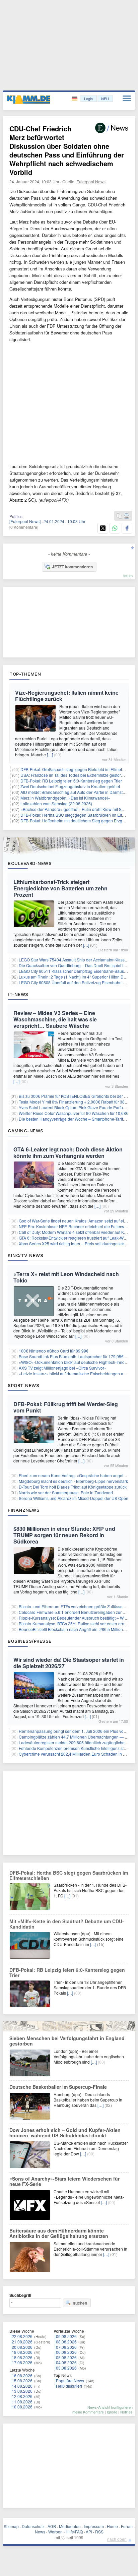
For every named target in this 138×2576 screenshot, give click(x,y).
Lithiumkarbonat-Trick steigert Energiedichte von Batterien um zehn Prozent (60, 888)
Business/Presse (30, 1641)
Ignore (112, 2412)
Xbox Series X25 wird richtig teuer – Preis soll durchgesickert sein (78, 1243)
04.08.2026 (66, 2362)
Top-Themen (25, 674)
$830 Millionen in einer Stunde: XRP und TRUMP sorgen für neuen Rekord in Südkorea (64, 1535)
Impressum (94, 2526)
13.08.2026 (22, 2391)
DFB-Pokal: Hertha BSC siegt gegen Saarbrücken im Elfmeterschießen (69, 1875)
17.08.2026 (22, 2362)
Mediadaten (70, 2526)
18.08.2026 (22, 2357)
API (89, 2532)
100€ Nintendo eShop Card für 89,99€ (54, 1351)
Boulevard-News (30, 863)
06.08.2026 (66, 2352)
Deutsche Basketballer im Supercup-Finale (58, 2087)
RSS (99, 2532)
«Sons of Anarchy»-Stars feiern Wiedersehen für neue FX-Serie (64, 2181)
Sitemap (11, 2526)
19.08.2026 (22, 2352)
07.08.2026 (66, 2347)
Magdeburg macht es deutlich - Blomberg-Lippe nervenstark (73, 1481)
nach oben (117, 2539)
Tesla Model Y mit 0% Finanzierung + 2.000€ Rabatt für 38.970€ (77, 1102)
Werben (55, 2532)
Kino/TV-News (25, 1255)
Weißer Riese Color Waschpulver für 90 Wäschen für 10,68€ (74, 1113)
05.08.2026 (66, 2357)
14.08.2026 (22, 2386)
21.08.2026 (22, 2342)
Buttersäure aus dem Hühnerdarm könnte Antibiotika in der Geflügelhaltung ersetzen (59, 2233)
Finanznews (24, 1510)
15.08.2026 (22, 2380)
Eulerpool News (91, 181)
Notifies (126, 2412)
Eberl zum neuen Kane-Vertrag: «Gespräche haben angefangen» (78, 1475)
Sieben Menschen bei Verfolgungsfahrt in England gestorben (67, 2041)
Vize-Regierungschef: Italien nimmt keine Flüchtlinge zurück (67, 696)
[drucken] (127, 516)
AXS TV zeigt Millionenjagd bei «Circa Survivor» (63, 1368)
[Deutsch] (75, 99)
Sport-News (23, 1385)
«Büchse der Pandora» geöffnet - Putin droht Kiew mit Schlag (76, 809)
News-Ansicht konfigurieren (110, 2407)
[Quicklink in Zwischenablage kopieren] (119, 516)
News (40, 2532)
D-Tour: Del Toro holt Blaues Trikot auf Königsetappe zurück (73, 1487)
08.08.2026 (66, 2342)
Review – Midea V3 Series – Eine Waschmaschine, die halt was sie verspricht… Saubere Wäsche (55, 1019)
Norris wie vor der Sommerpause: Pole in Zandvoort (66, 1492)
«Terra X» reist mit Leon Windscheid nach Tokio (66, 1277)
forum (128, 575)
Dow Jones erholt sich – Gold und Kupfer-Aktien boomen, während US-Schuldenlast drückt (65, 2133)
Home (112, 2526)
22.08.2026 (22, 2336)
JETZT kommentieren (72, 567)
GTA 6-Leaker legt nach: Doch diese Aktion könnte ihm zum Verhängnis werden (68, 1152)
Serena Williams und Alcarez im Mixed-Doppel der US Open (74, 1498)
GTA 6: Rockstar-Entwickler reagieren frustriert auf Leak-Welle (75, 1238)
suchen (80, 2303)
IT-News (18, 994)
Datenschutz (33, 2526)
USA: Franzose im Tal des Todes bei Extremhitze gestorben (74, 775)
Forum (127, 2526)
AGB (52, 2526)
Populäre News (70, 2380)
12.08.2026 (22, 2396)
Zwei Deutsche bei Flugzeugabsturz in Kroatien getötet (70, 786)
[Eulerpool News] (25, 521)
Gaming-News (26, 1131)
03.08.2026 (66, 2368)
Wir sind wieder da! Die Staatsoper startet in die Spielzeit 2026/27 (69, 1663)
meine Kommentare (88, 2412)
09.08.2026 (66, 2336)
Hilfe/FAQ (74, 2532)
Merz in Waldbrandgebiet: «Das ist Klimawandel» (65, 798)
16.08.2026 (22, 2375)
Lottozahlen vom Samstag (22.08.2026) (56, 803)
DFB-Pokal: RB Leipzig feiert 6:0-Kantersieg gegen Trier (71, 781)
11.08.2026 (22, 2402)
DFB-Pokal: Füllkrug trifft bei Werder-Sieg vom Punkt (66, 1407)
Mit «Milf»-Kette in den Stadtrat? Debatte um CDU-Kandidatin (67, 1924)
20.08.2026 (22, 2347)
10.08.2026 (22, 2407)
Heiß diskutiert (69, 2386)
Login (88, 99)
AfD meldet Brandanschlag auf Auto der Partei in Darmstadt (74, 792)
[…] (50, 755)
